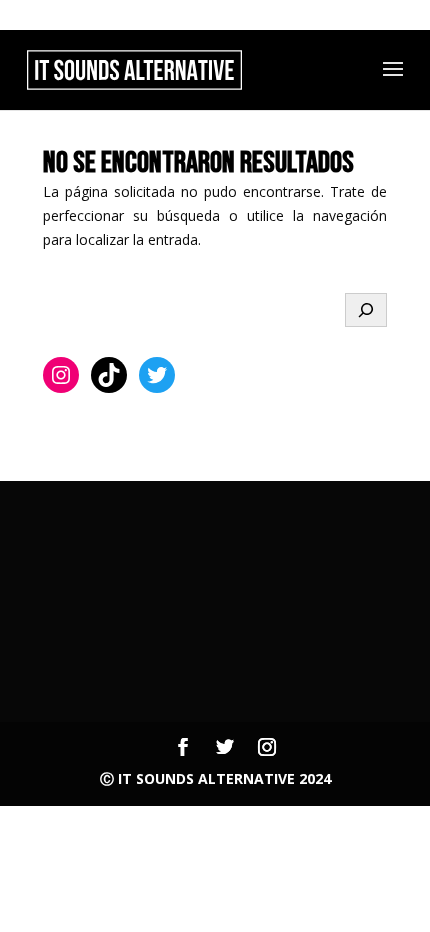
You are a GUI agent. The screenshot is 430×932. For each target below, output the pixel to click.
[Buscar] (366, 310)
